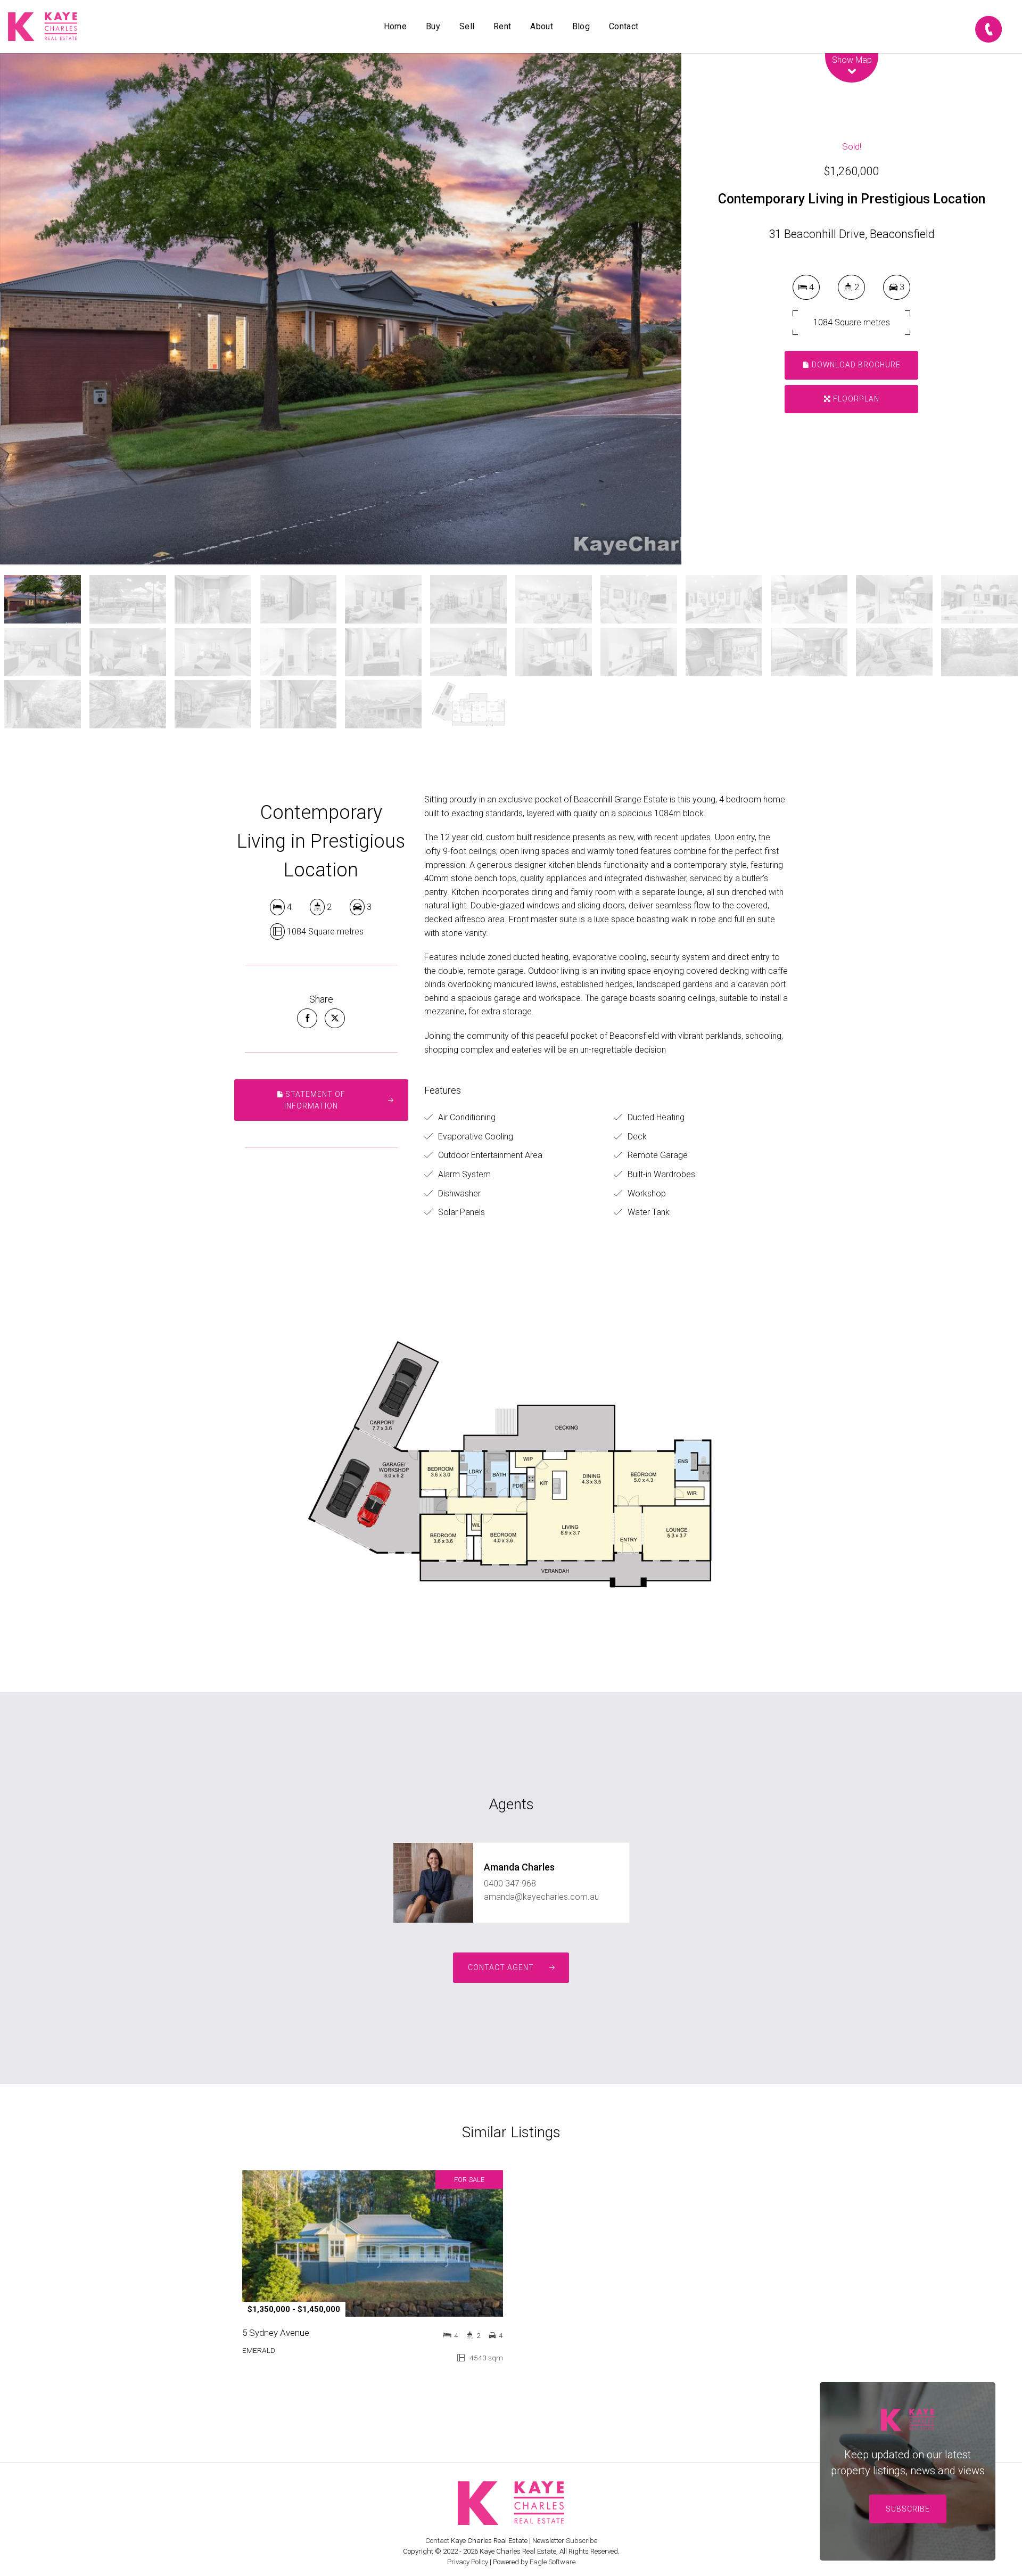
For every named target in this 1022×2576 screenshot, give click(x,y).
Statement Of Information (315, 1100)
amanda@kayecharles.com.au (541, 1897)
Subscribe (908, 2509)
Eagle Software (553, 2562)
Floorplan (855, 399)
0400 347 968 (510, 1884)
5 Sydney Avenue (276, 2333)
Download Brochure (855, 365)
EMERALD (259, 2350)
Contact (624, 26)
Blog (581, 26)
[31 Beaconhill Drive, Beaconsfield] (341, 309)
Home (395, 26)
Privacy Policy (468, 2562)
